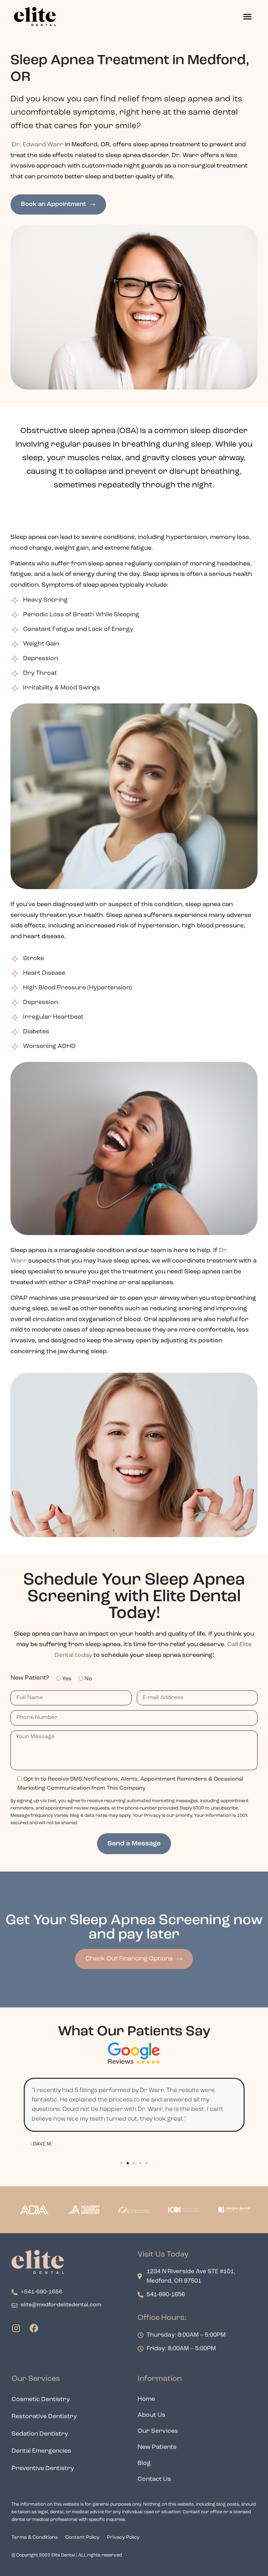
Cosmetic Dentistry (41, 2400)
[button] (247, 17)
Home (146, 2399)
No (88, 1679)
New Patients (157, 2447)
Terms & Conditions (35, 2538)
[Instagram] (16, 2328)
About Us (151, 2415)
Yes (67, 1679)
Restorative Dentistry (44, 2417)
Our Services (158, 2431)
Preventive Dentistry (43, 2469)
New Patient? (30, 1678)
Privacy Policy (123, 2538)
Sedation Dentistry (40, 2434)
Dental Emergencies (41, 2451)
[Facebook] (34, 2328)
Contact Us (154, 2479)
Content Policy (82, 2538)
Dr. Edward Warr (38, 145)
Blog (144, 2463)
